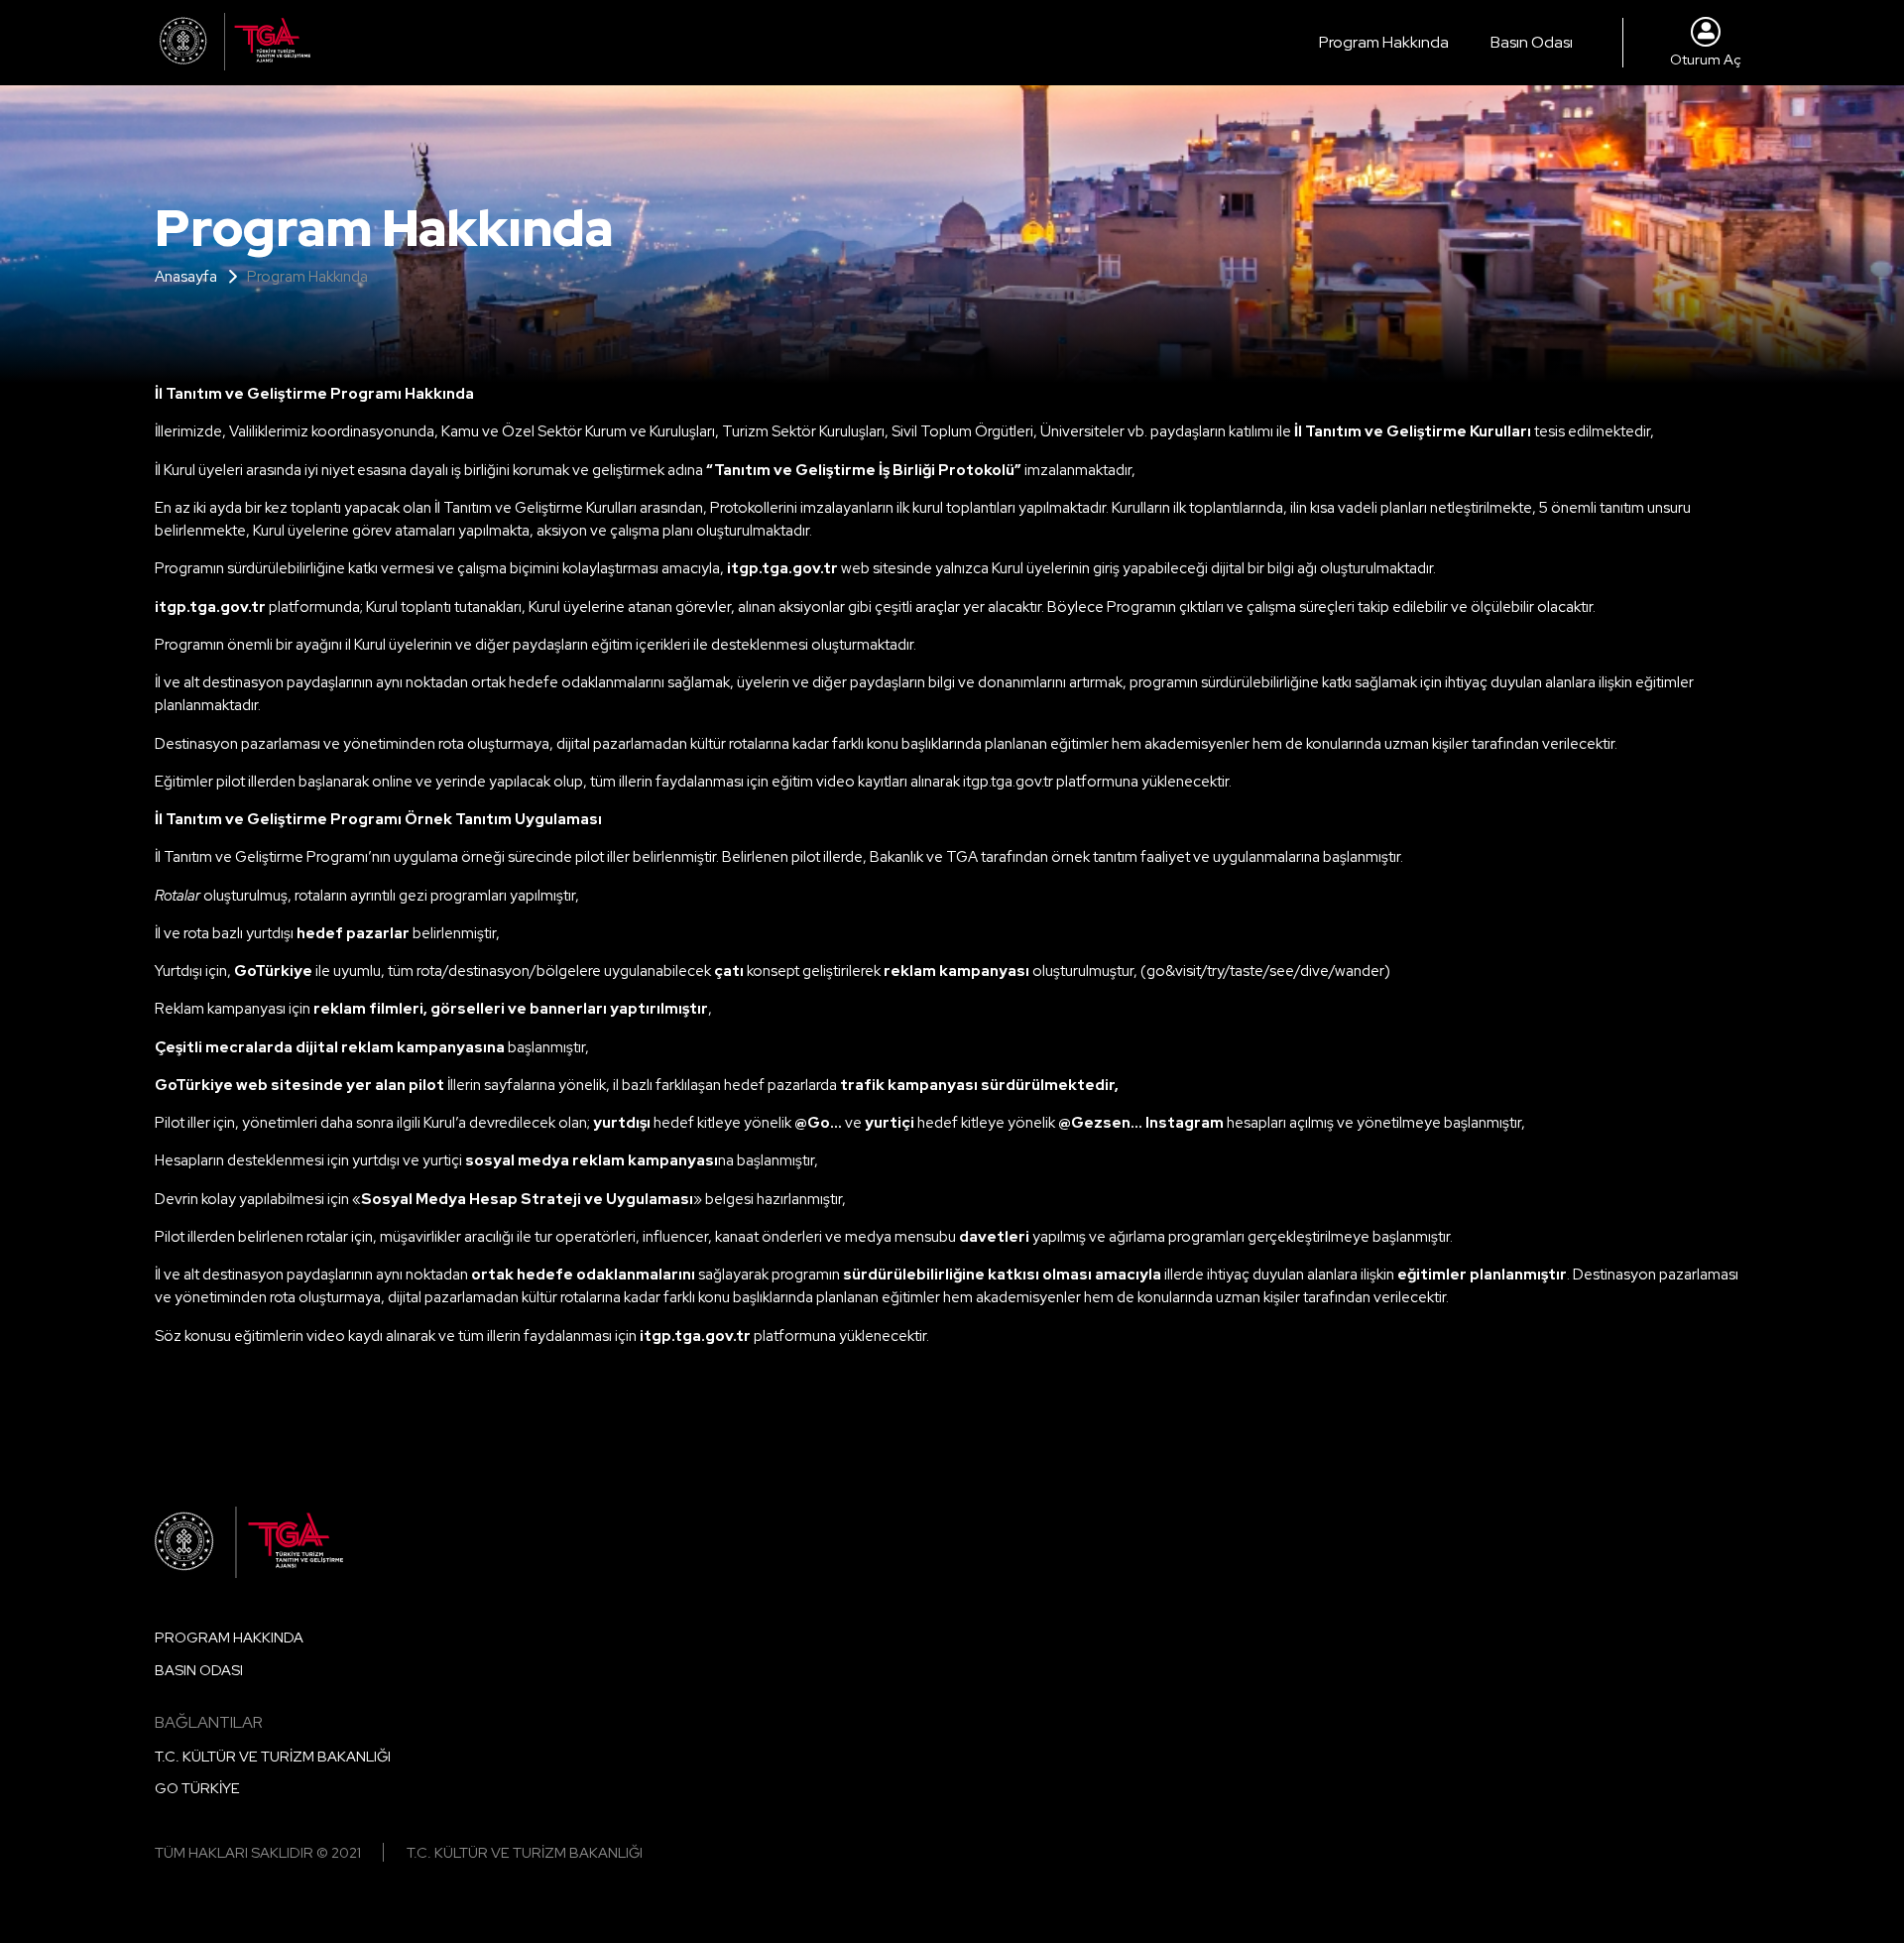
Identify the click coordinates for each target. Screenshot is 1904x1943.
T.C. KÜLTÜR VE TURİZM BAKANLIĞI (273, 1756)
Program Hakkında (1384, 42)
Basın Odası (1532, 42)
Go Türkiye (197, 1788)
